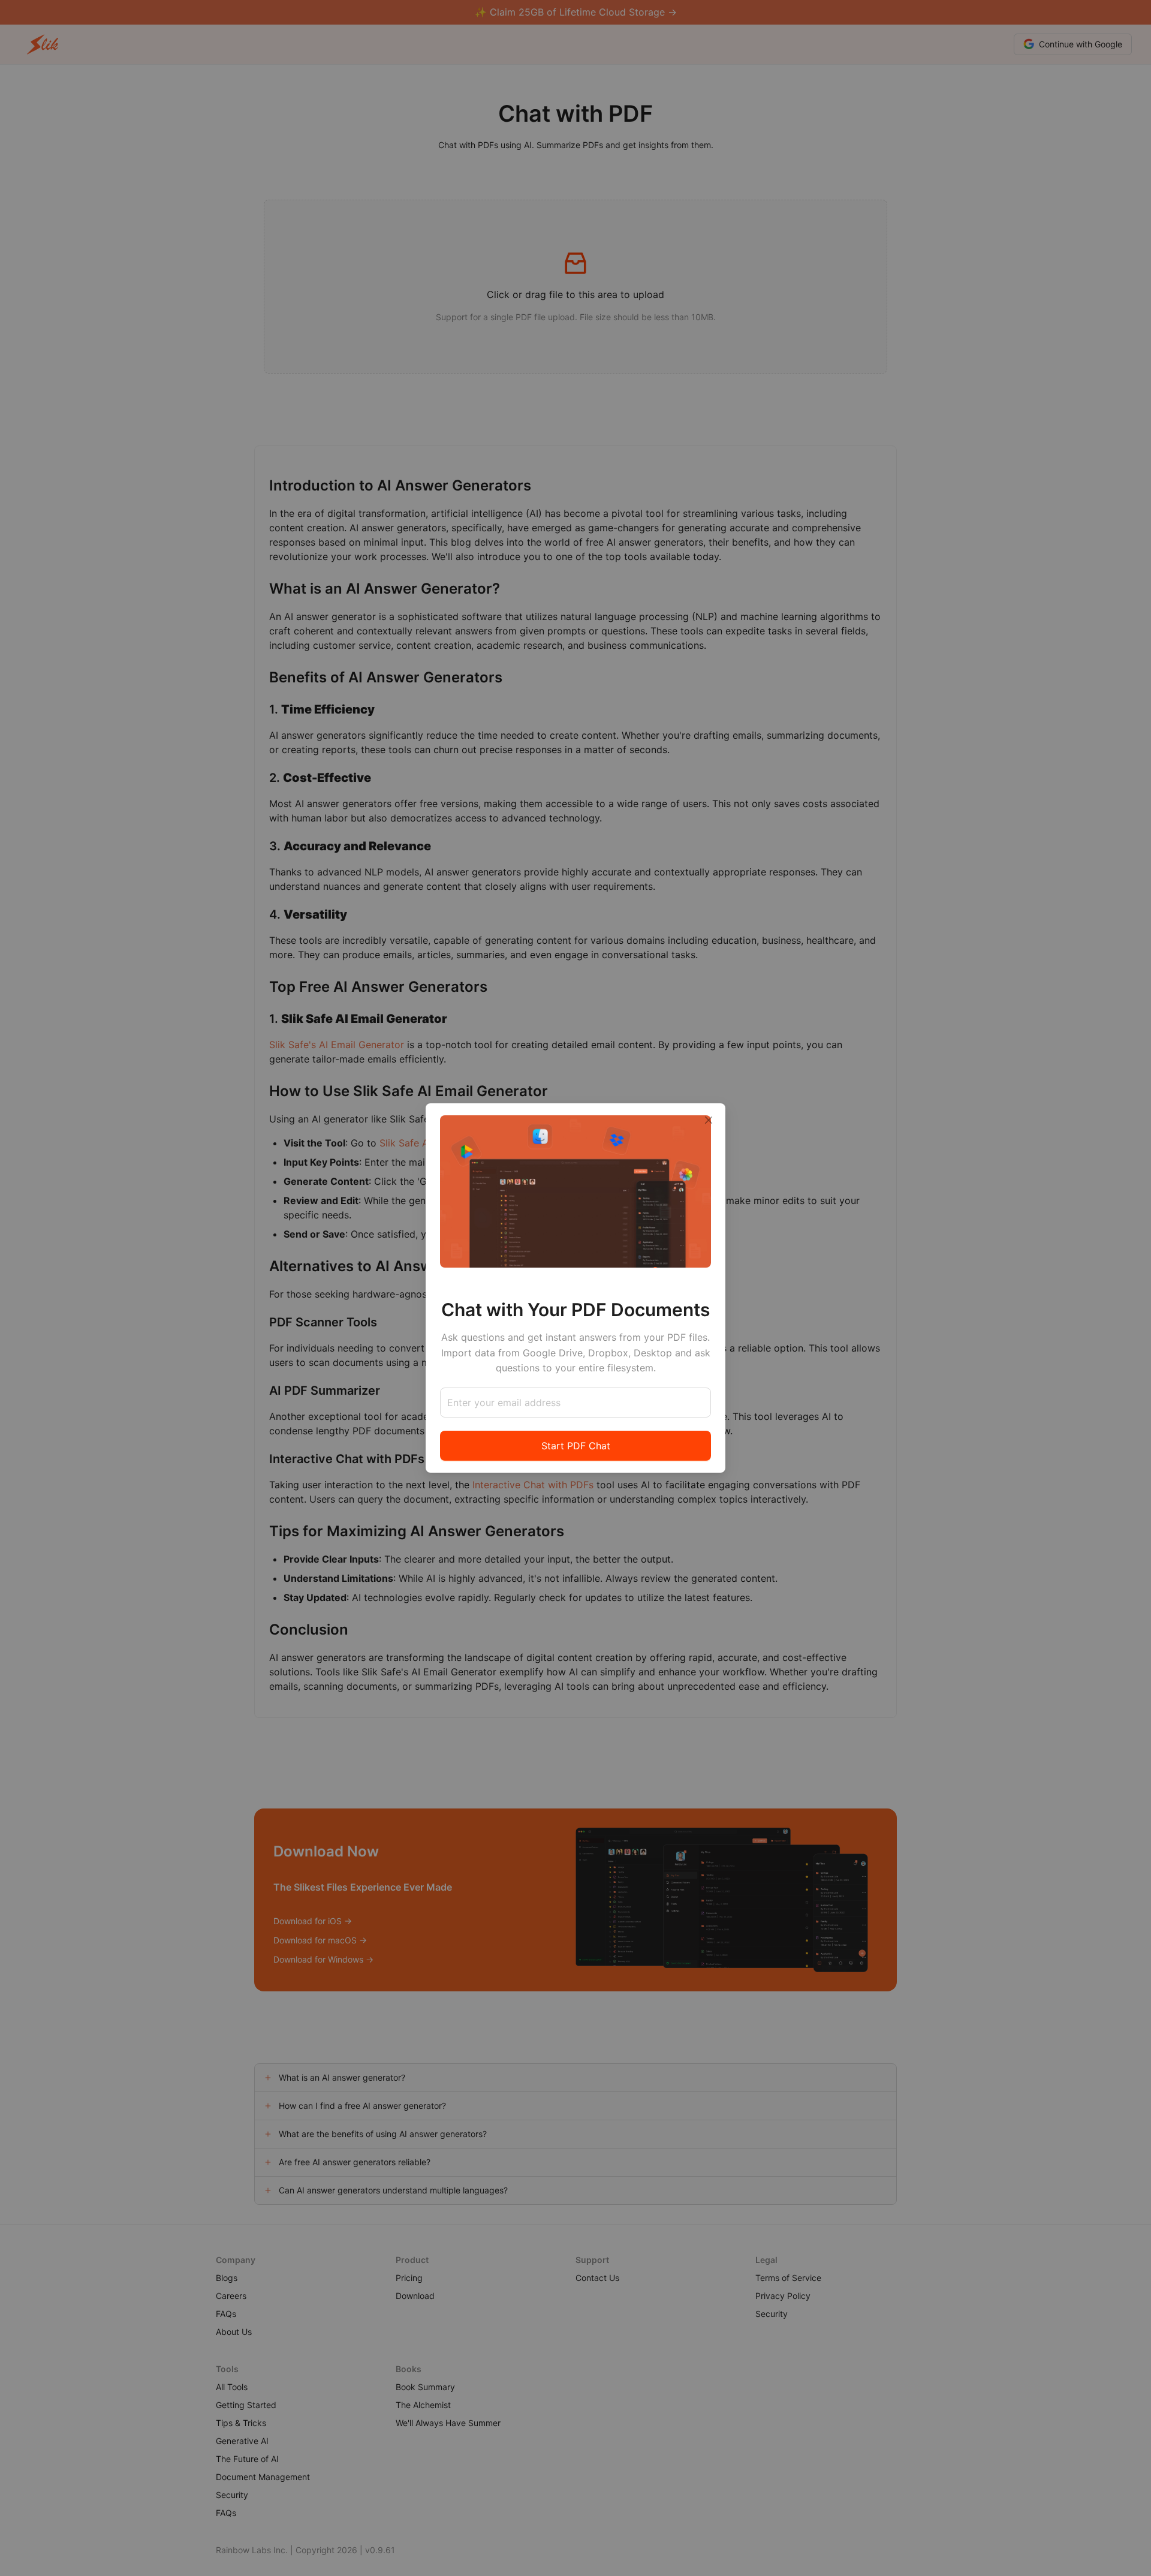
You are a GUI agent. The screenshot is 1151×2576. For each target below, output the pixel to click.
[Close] (709, 1120)
